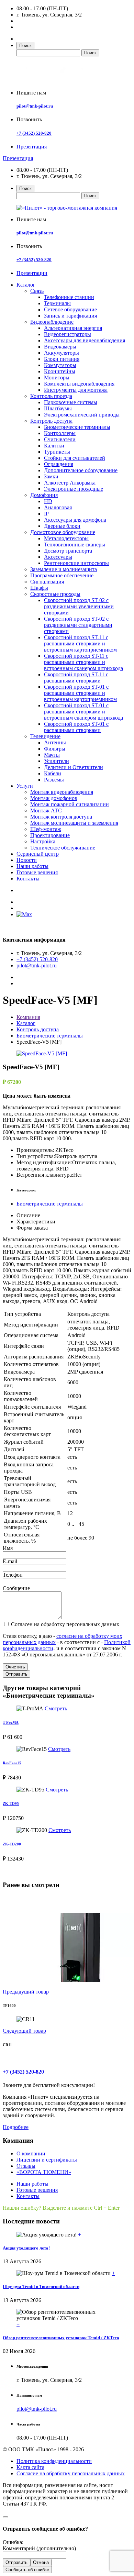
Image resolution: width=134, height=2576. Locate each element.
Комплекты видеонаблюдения (79, 384)
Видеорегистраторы (68, 334)
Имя (8, 1548)
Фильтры (55, 749)
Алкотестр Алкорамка (70, 483)
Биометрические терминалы (77, 427)
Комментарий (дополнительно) (39, 2548)
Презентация (32, 147)
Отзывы (26, 2166)
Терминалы (57, 303)
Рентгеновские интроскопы (76, 563)
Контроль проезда (51, 396)
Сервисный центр (38, 854)
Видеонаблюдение (52, 322)
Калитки (54, 446)
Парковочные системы (71, 402)
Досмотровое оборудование (63, 532)
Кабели (53, 773)
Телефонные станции (69, 297)
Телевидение (45, 736)
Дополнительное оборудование (81, 470)
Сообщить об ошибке (27, 2570)
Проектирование (50, 835)
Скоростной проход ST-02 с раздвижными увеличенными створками (79, 606)
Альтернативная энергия (73, 328)
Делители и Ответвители (74, 767)
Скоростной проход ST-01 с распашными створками (76, 727)
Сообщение (16, 1588)
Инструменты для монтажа (76, 390)
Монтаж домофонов (54, 798)
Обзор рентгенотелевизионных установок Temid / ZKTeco (61, 2338)
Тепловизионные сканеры (75, 545)
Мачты (52, 755)
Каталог (26, 285)
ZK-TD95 (11, 1803)
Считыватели (60, 439)
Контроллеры (60, 433)
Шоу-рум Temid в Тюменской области (41, 2286)
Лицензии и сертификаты (47, 2160)
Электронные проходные (74, 489)
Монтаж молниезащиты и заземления (74, 823)
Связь (37, 291)
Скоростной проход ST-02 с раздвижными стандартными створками (78, 625)
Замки (51, 476)
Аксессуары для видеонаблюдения (85, 340)
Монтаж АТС (46, 810)
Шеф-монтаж (46, 829)
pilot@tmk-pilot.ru (35, 106)
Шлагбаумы (58, 408)
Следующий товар (24, 2031)
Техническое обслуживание (63, 848)
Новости (27, 860)
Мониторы (57, 377)
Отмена (41, 2562)
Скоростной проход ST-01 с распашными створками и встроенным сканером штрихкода (83, 712)
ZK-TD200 (12, 1844)
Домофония (44, 495)
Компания (28, 1017)
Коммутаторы (60, 365)
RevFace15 (12, 1763)
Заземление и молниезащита (64, 569)
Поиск (25, 46)
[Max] (24, 914)
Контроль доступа (51, 421)
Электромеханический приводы (82, 415)
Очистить (15, 1667)
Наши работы (32, 866)
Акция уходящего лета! (26, 2248)
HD (48, 501)
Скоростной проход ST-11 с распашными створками (76, 678)
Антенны (55, 742)
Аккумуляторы (62, 353)
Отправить (16, 1674)
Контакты (28, 879)
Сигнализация (47, 582)
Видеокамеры (60, 347)
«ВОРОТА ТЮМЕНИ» (44, 2172)
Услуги (25, 786)
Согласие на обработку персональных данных (71, 2473)
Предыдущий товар (26, 1992)
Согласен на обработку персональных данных (64, 1624)
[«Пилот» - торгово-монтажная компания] (56, 81)
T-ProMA (11, 1722)
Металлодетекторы (66, 538)
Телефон (13, 1575)
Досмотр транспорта (68, 551)
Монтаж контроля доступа (61, 817)
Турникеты (57, 452)
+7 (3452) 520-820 (34, 133)
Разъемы (54, 780)
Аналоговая (58, 507)
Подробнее (16, 2127)
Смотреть (56, 1708)
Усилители (57, 761)
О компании (31, 2153)
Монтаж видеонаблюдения (62, 792)
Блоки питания (62, 359)
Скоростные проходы (55, 594)
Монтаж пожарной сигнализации (70, 804)
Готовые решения (37, 872)
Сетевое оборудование (70, 309)
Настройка (43, 841)
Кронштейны (60, 371)
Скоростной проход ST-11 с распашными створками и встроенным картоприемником (80, 643)
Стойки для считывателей (75, 458)
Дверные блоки (62, 526)
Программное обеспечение (62, 575)
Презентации (32, 273)
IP (46, 514)
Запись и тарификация (70, 316)
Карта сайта (30, 2467)
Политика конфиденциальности (54, 2461)
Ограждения (59, 464)
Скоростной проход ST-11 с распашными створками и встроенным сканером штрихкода (83, 662)
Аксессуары (58, 557)
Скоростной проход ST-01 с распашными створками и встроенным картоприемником (80, 693)
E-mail (10, 1561)
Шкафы (39, 588)
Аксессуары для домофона (75, 520)
